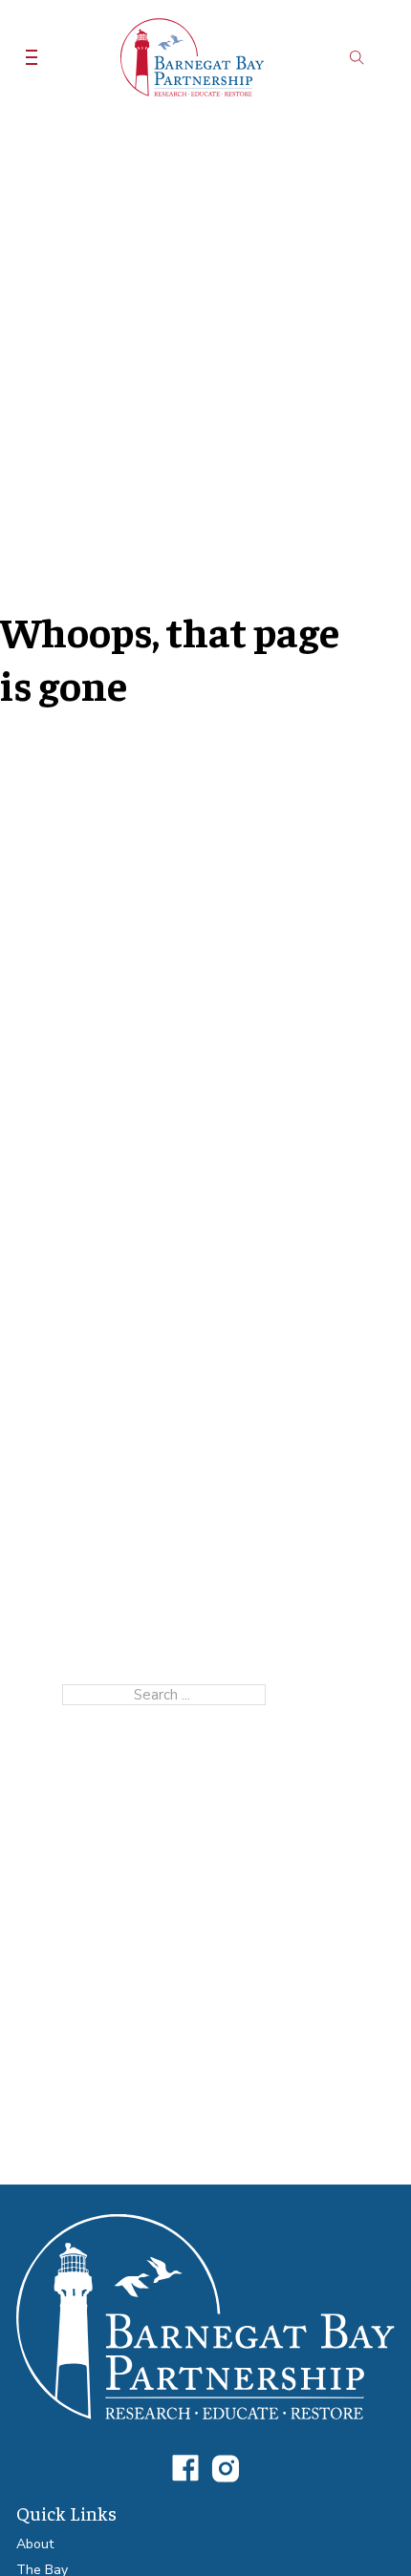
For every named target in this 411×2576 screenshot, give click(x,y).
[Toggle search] (357, 57)
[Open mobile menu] (32, 57)
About (35, 2544)
